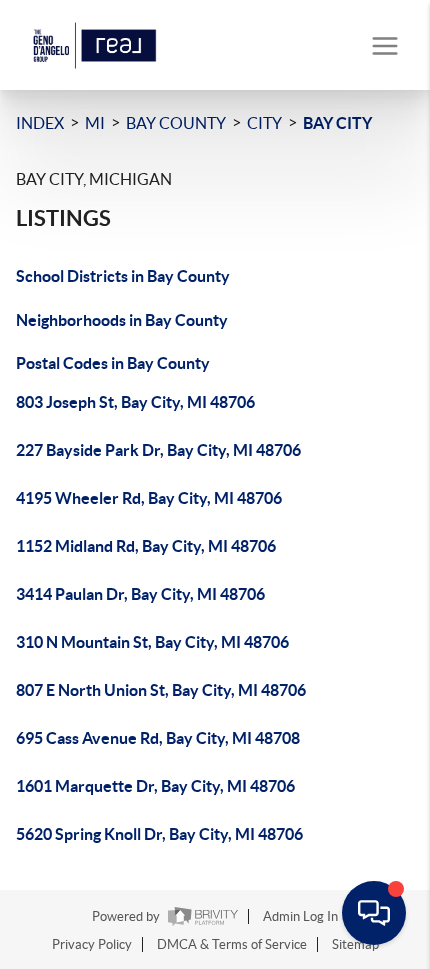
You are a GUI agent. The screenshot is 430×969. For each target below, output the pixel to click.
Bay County (176, 123)
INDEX (40, 123)
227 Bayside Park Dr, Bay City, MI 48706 (158, 450)
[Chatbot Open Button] (374, 913)
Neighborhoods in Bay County (122, 320)
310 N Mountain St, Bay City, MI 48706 (152, 642)
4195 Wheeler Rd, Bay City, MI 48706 (149, 498)
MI (95, 123)
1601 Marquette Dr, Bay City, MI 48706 (155, 786)
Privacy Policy (92, 944)
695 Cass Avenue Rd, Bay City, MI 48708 (158, 738)
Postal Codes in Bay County (113, 363)
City (264, 123)
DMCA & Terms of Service (232, 944)
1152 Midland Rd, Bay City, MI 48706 (146, 546)
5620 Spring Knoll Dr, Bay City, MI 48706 (159, 834)
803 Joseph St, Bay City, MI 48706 (135, 402)
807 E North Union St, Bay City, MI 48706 (161, 690)
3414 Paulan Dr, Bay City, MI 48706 (140, 594)
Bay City (337, 123)
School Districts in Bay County (123, 276)
